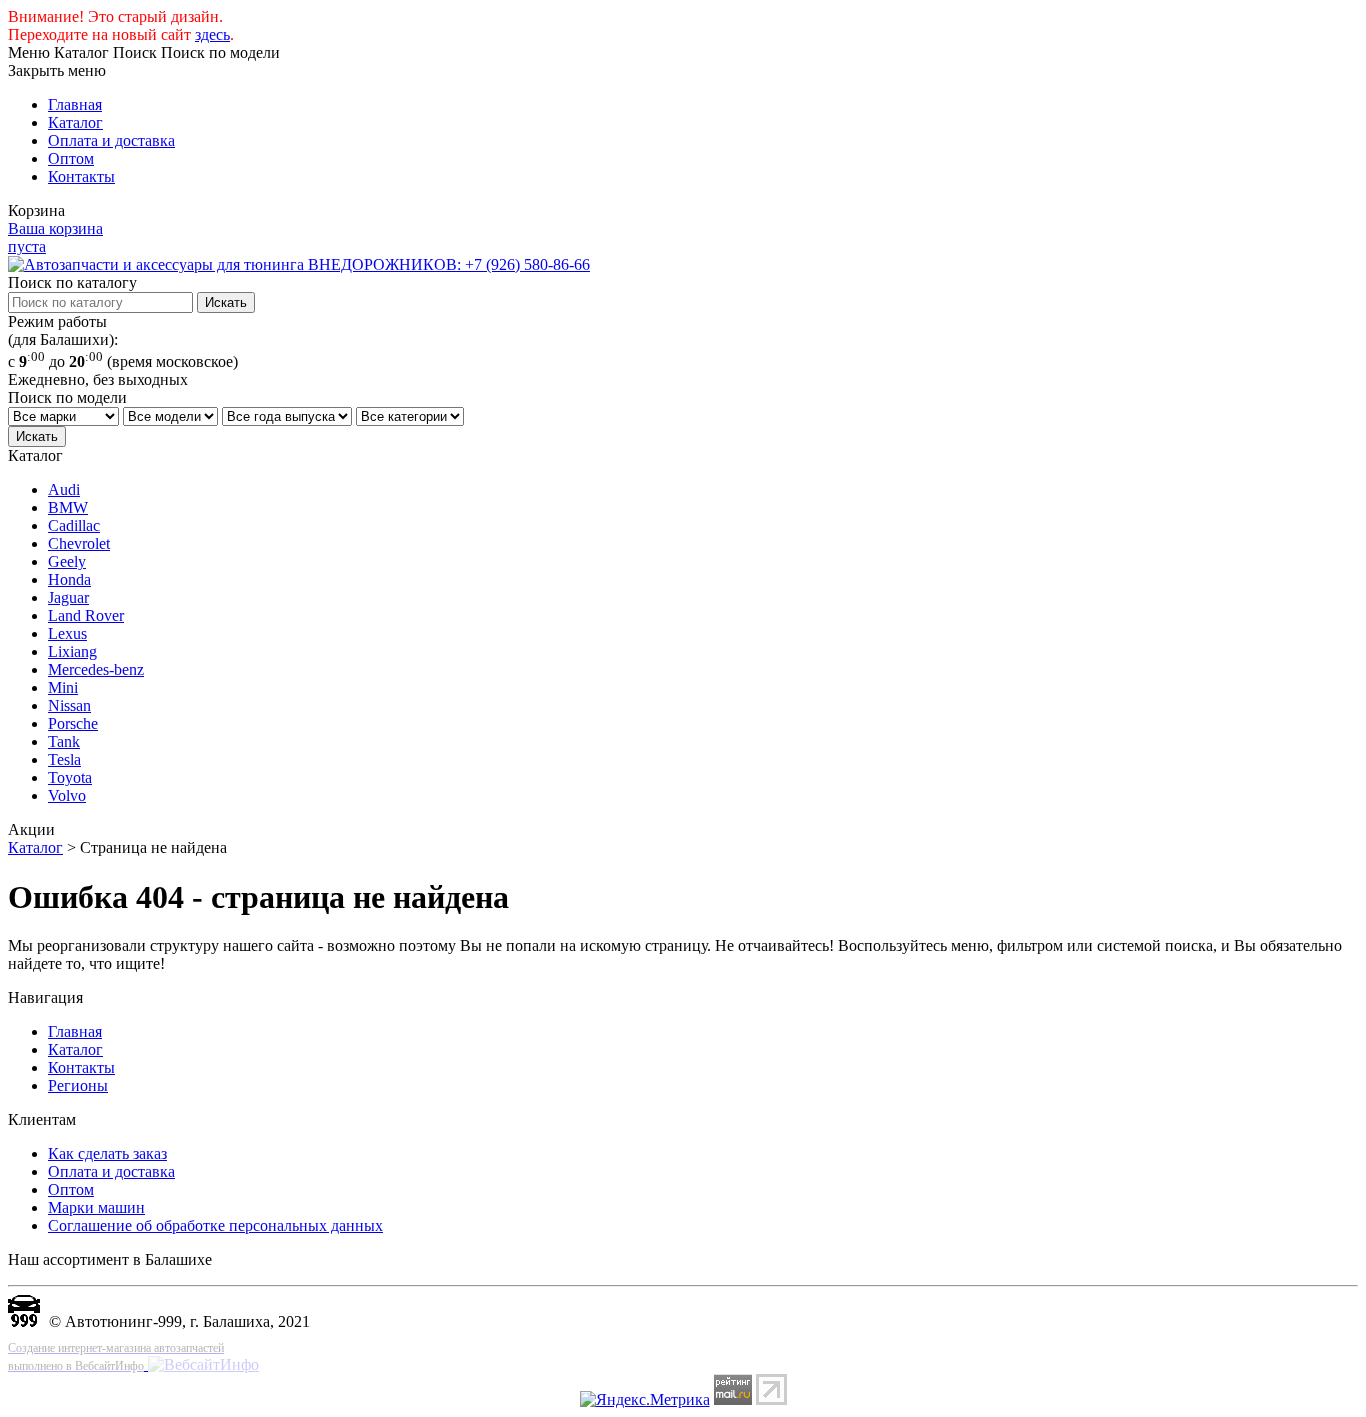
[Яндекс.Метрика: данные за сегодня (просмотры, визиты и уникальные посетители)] (645, 1400)
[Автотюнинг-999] (24, 1321)
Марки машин (96, 1207)
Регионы (78, 1085)
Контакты (81, 176)
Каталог (75, 122)
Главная (75, 104)
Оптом (71, 158)
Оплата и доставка (111, 140)
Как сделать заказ (107, 1153)
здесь (212, 34)
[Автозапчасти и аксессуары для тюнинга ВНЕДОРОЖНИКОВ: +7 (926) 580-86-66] (299, 264)
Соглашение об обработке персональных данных (215, 1225)
